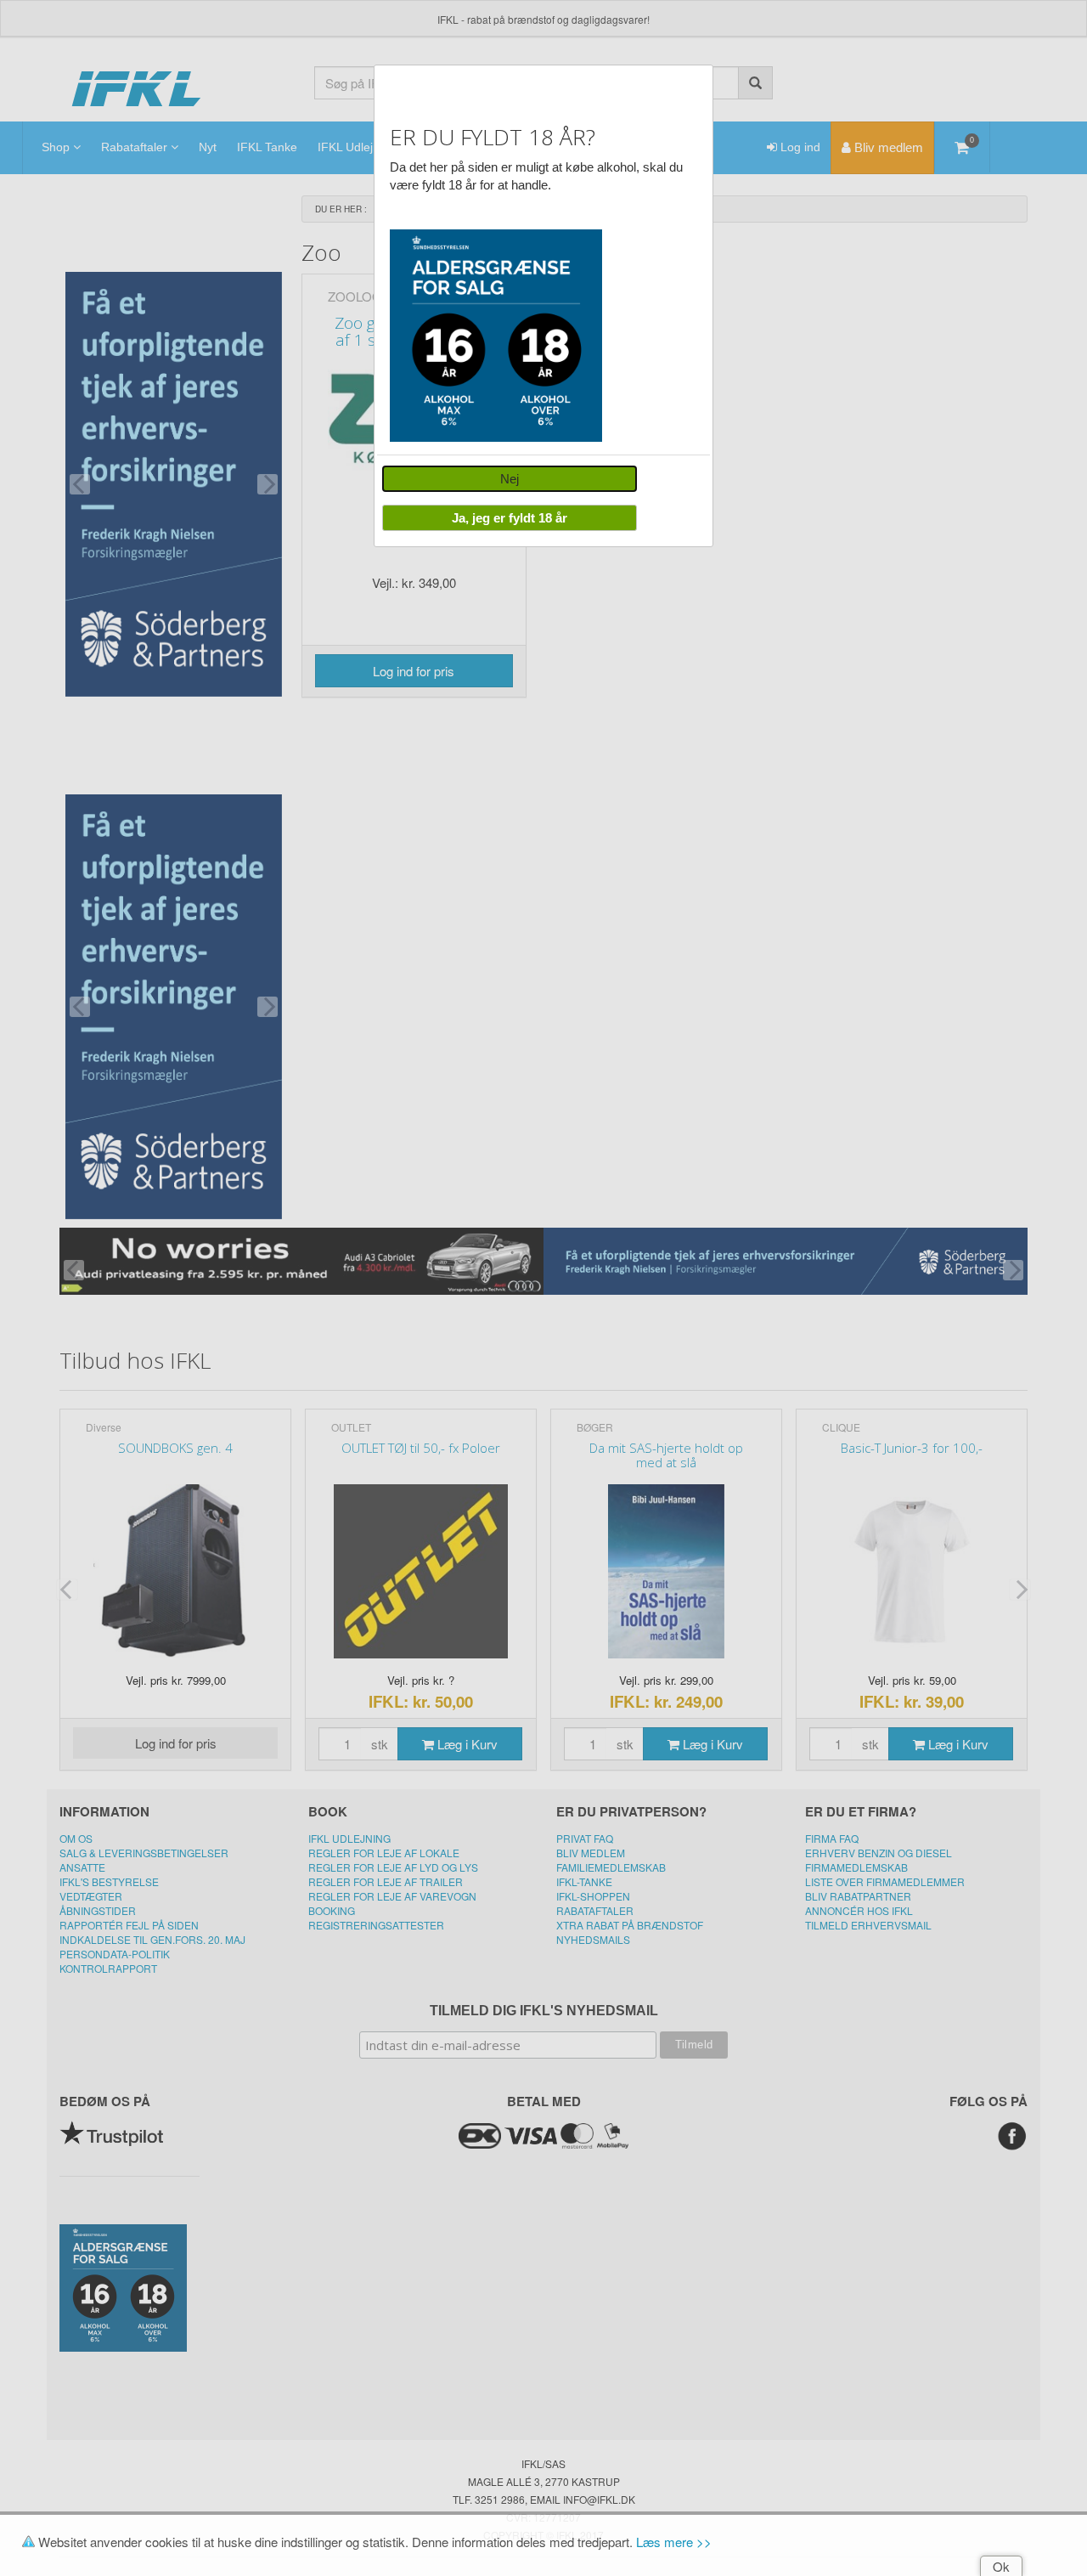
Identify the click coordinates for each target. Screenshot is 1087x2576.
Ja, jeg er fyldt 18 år (510, 518)
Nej (510, 479)
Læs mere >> (674, 2542)
